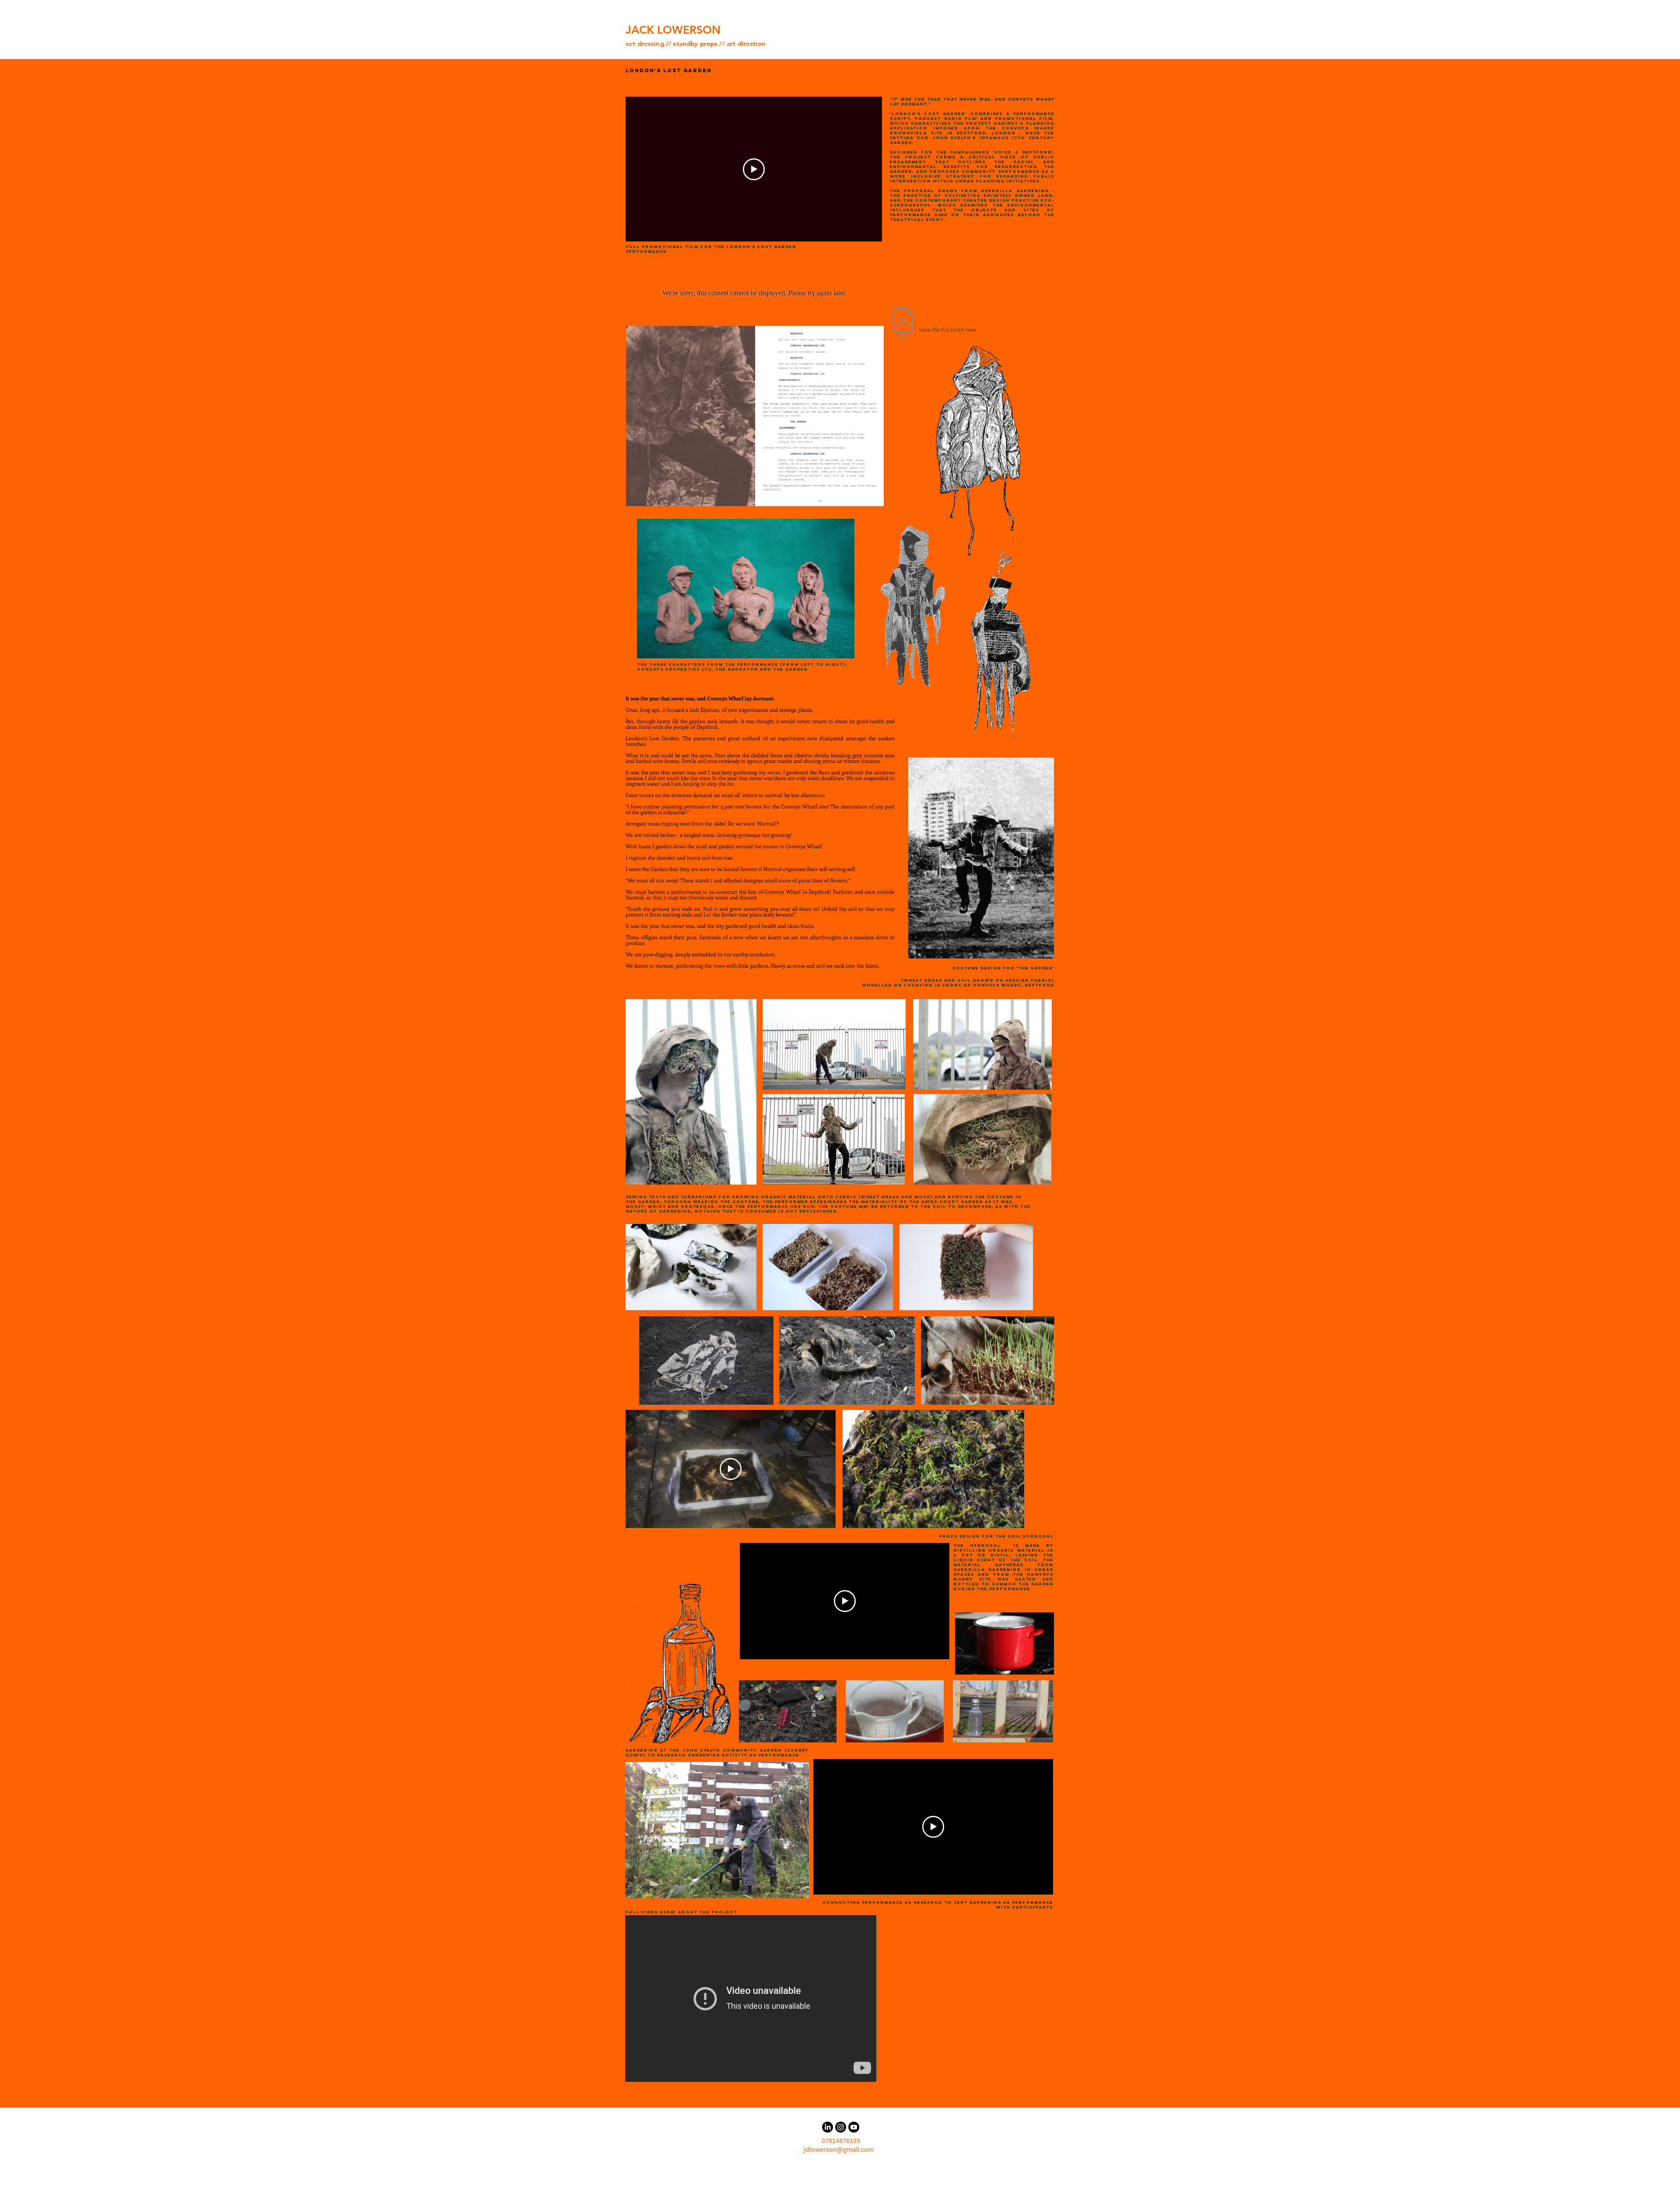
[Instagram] (841, 2127)
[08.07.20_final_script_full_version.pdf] (903, 325)
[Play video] (754, 169)
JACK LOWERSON (673, 30)
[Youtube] (854, 2127)
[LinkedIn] (828, 2127)
